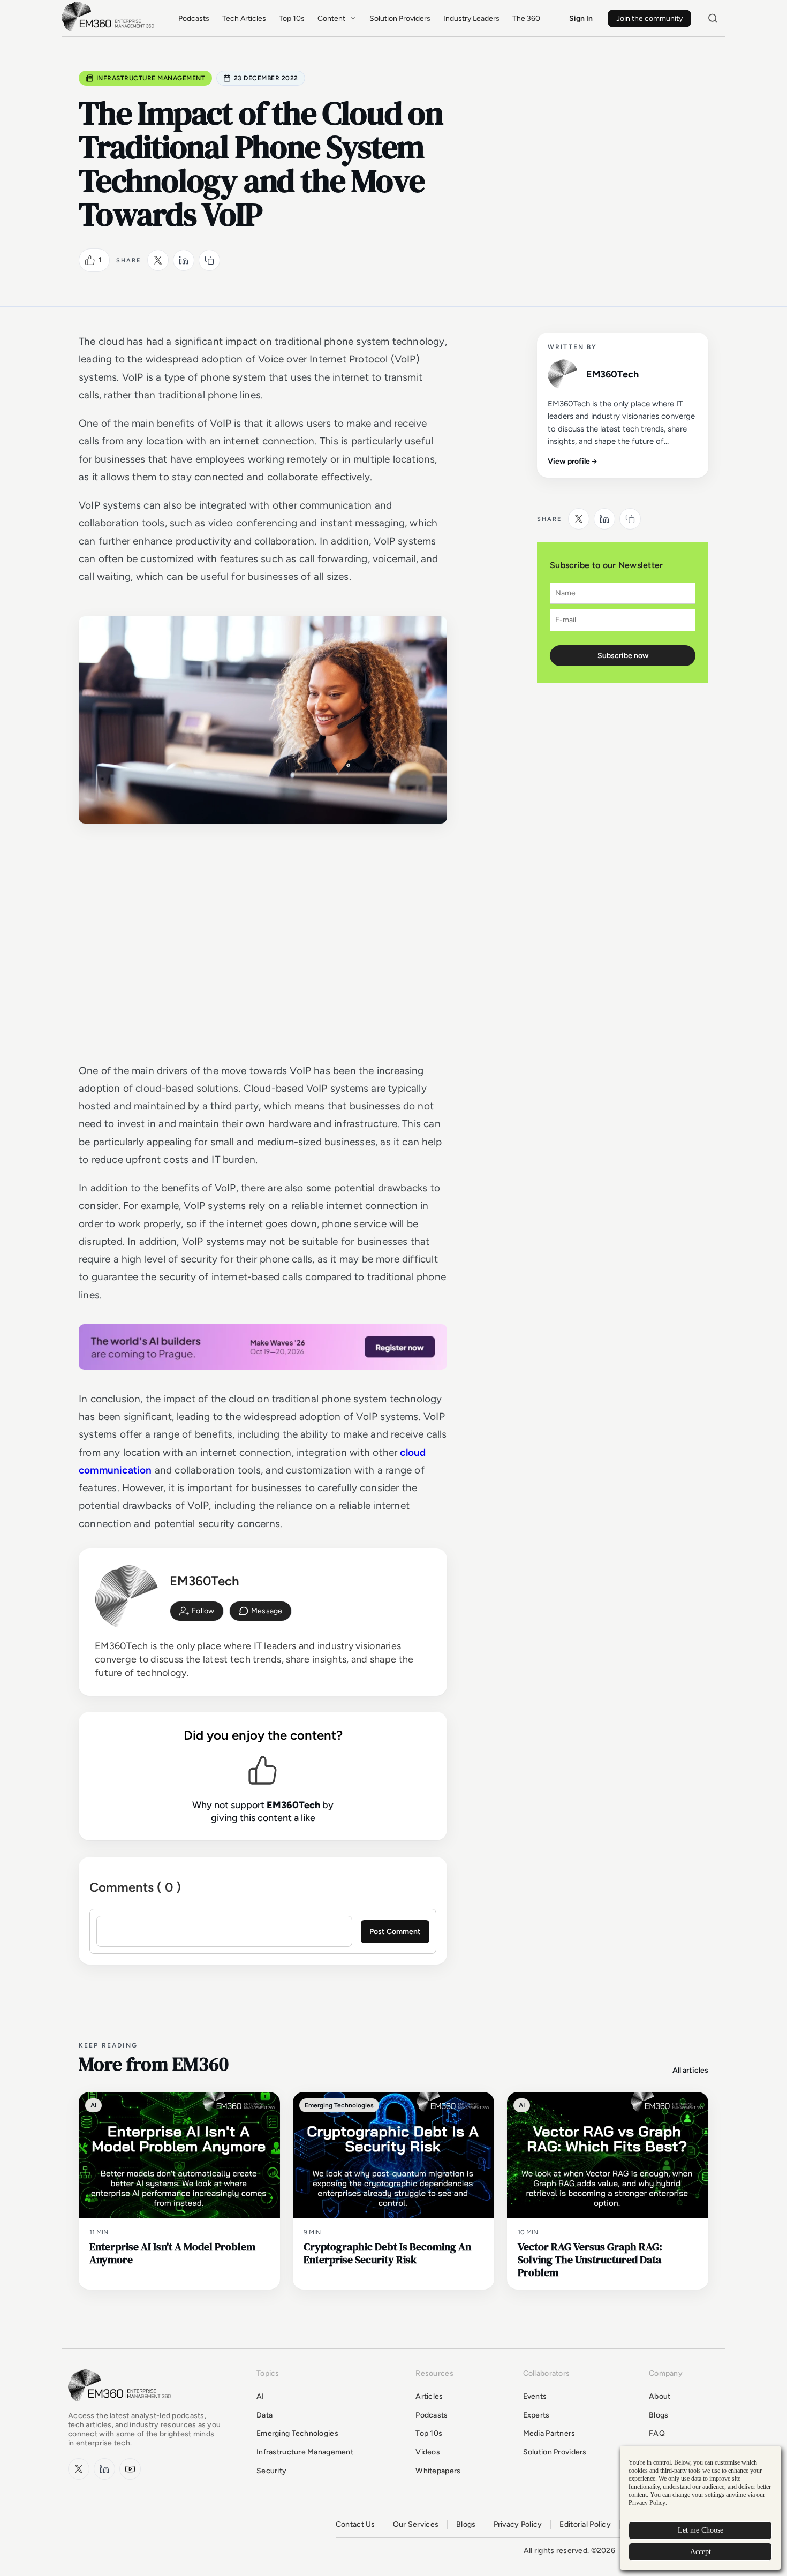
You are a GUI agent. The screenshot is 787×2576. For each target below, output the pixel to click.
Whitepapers (438, 2471)
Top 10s (292, 18)
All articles (690, 2070)
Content (331, 18)
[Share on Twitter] (158, 260)
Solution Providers (400, 18)
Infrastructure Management (151, 78)
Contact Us (355, 2525)
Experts (536, 2415)
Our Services (416, 2525)
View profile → (573, 461)
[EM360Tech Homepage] (122, 2407)
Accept (701, 2552)
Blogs (659, 2415)
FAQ (657, 2433)
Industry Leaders (471, 18)
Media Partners (549, 2433)
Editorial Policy (585, 2525)
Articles (429, 2396)
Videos (428, 2452)
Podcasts (194, 18)
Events (535, 2396)
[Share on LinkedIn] (184, 260)
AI (260, 2396)
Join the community (649, 18)
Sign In (581, 18)
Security (271, 2471)
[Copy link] (209, 260)
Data (264, 2415)
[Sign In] (197, 1611)
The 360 (526, 18)
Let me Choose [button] (701, 2530)
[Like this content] (90, 260)
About (660, 2396)
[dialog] (700, 2508)
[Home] (110, 30)
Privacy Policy (518, 2525)
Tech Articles (244, 18)
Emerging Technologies (297, 2433)
